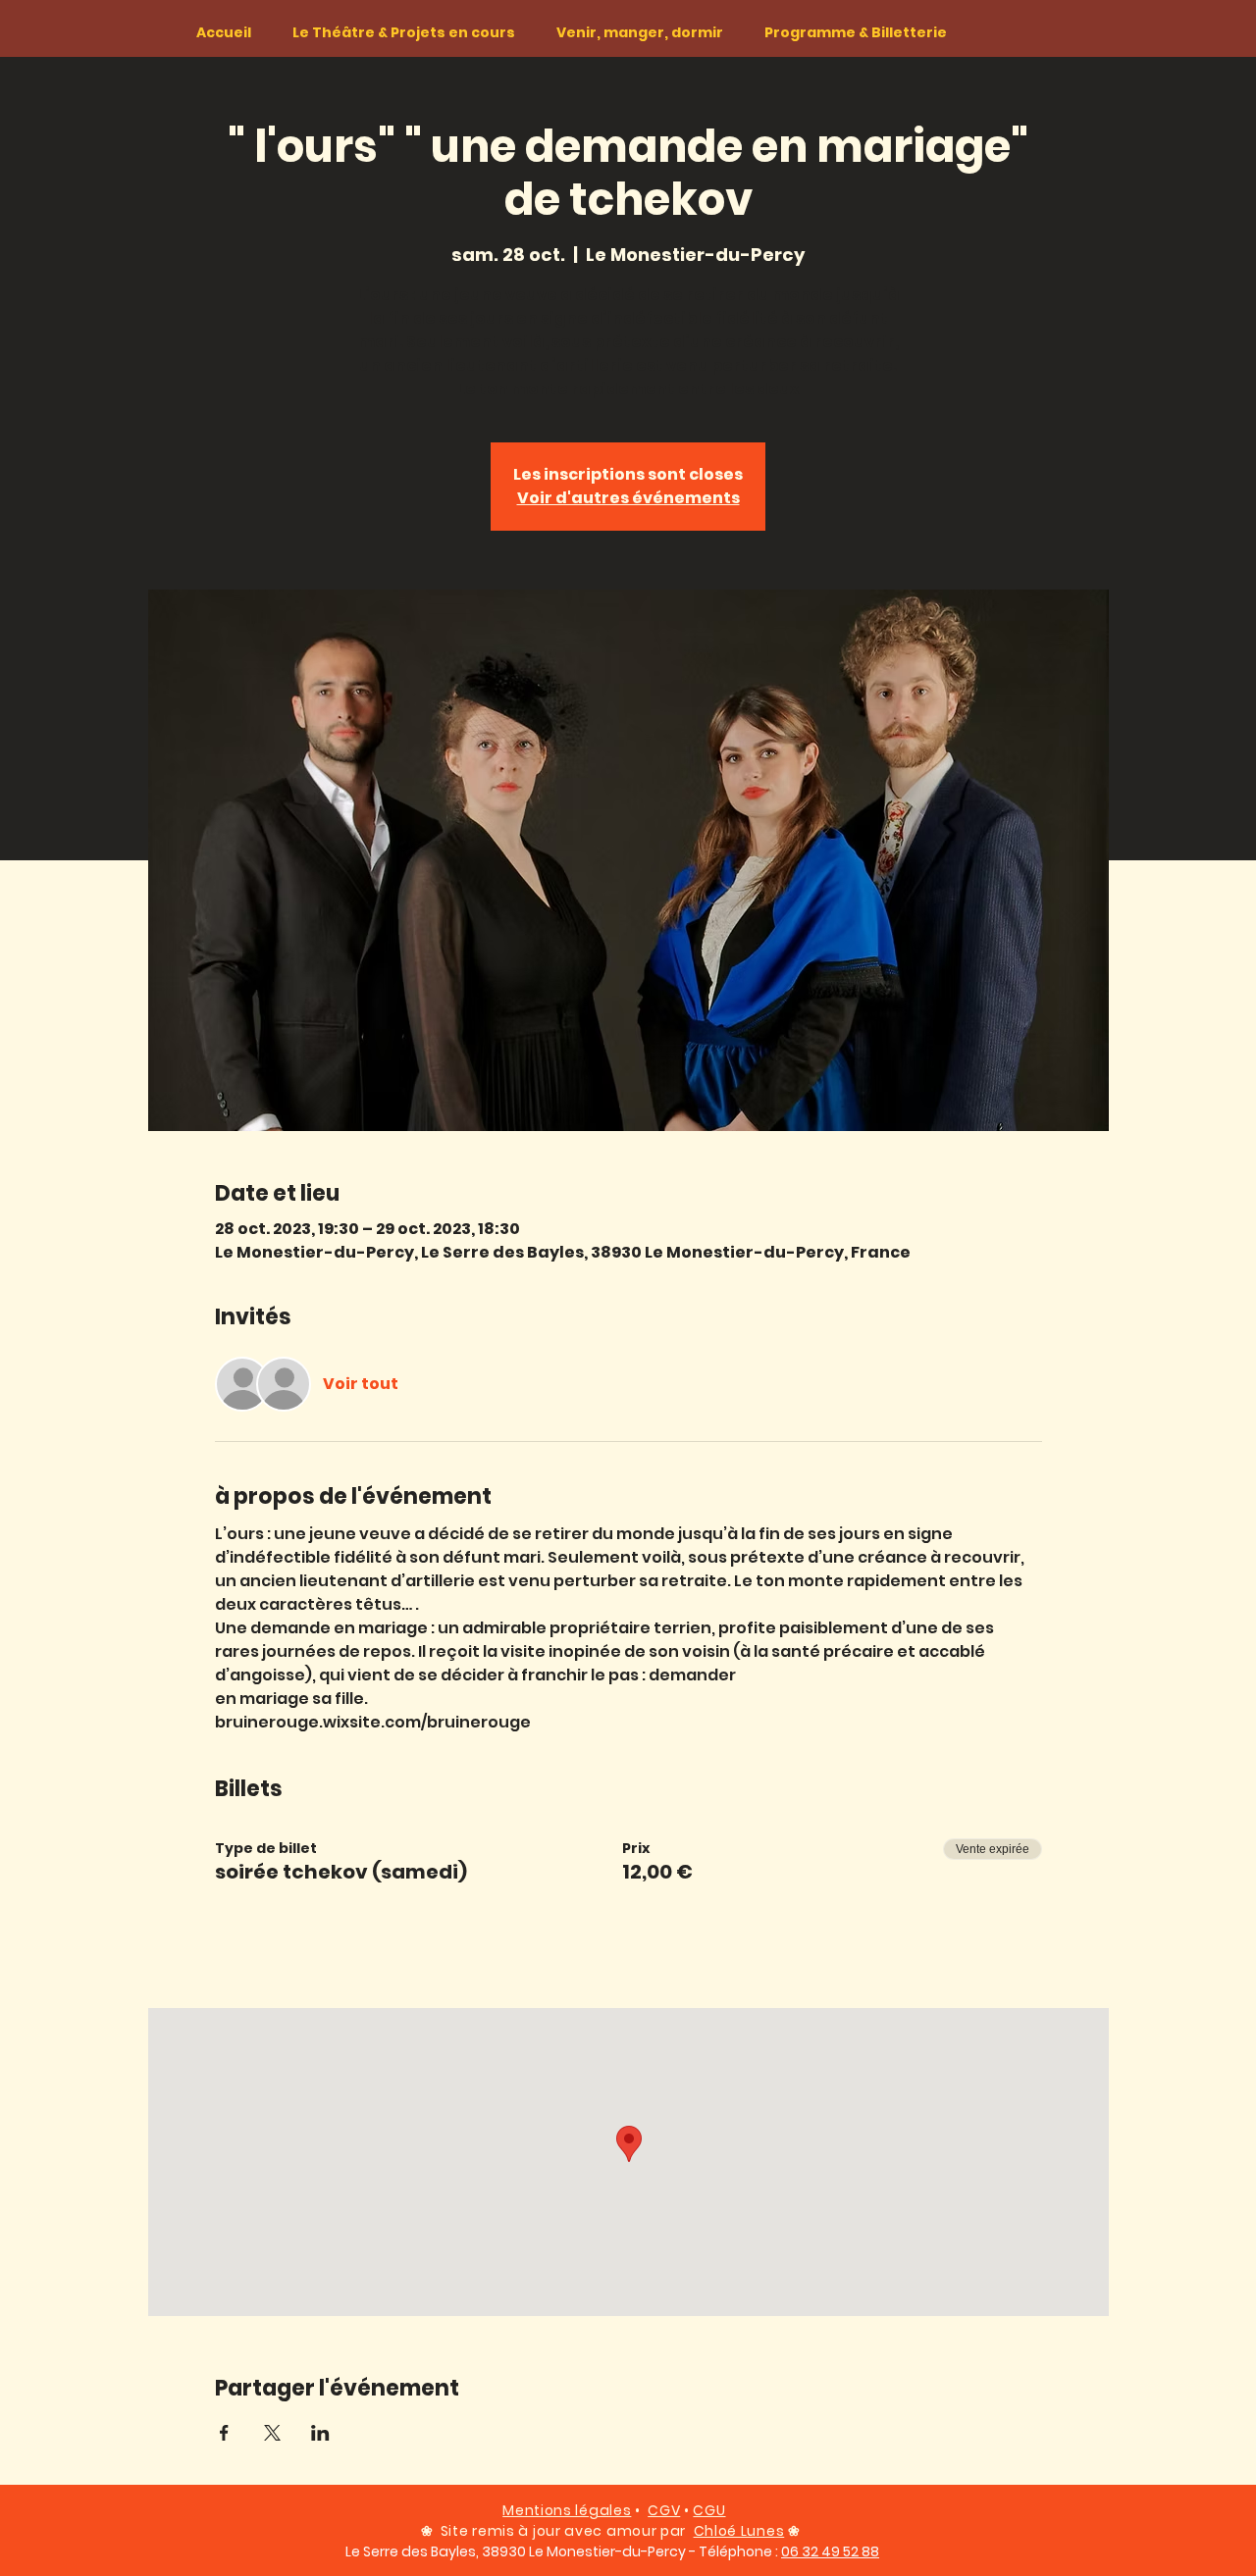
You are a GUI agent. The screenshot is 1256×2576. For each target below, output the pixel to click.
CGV (664, 2510)
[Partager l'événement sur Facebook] (224, 2433)
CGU (709, 2510)
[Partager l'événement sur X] (272, 2433)
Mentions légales (567, 2510)
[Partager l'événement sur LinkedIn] (320, 2433)
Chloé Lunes (739, 2531)
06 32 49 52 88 (830, 2551)
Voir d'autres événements (628, 498)
